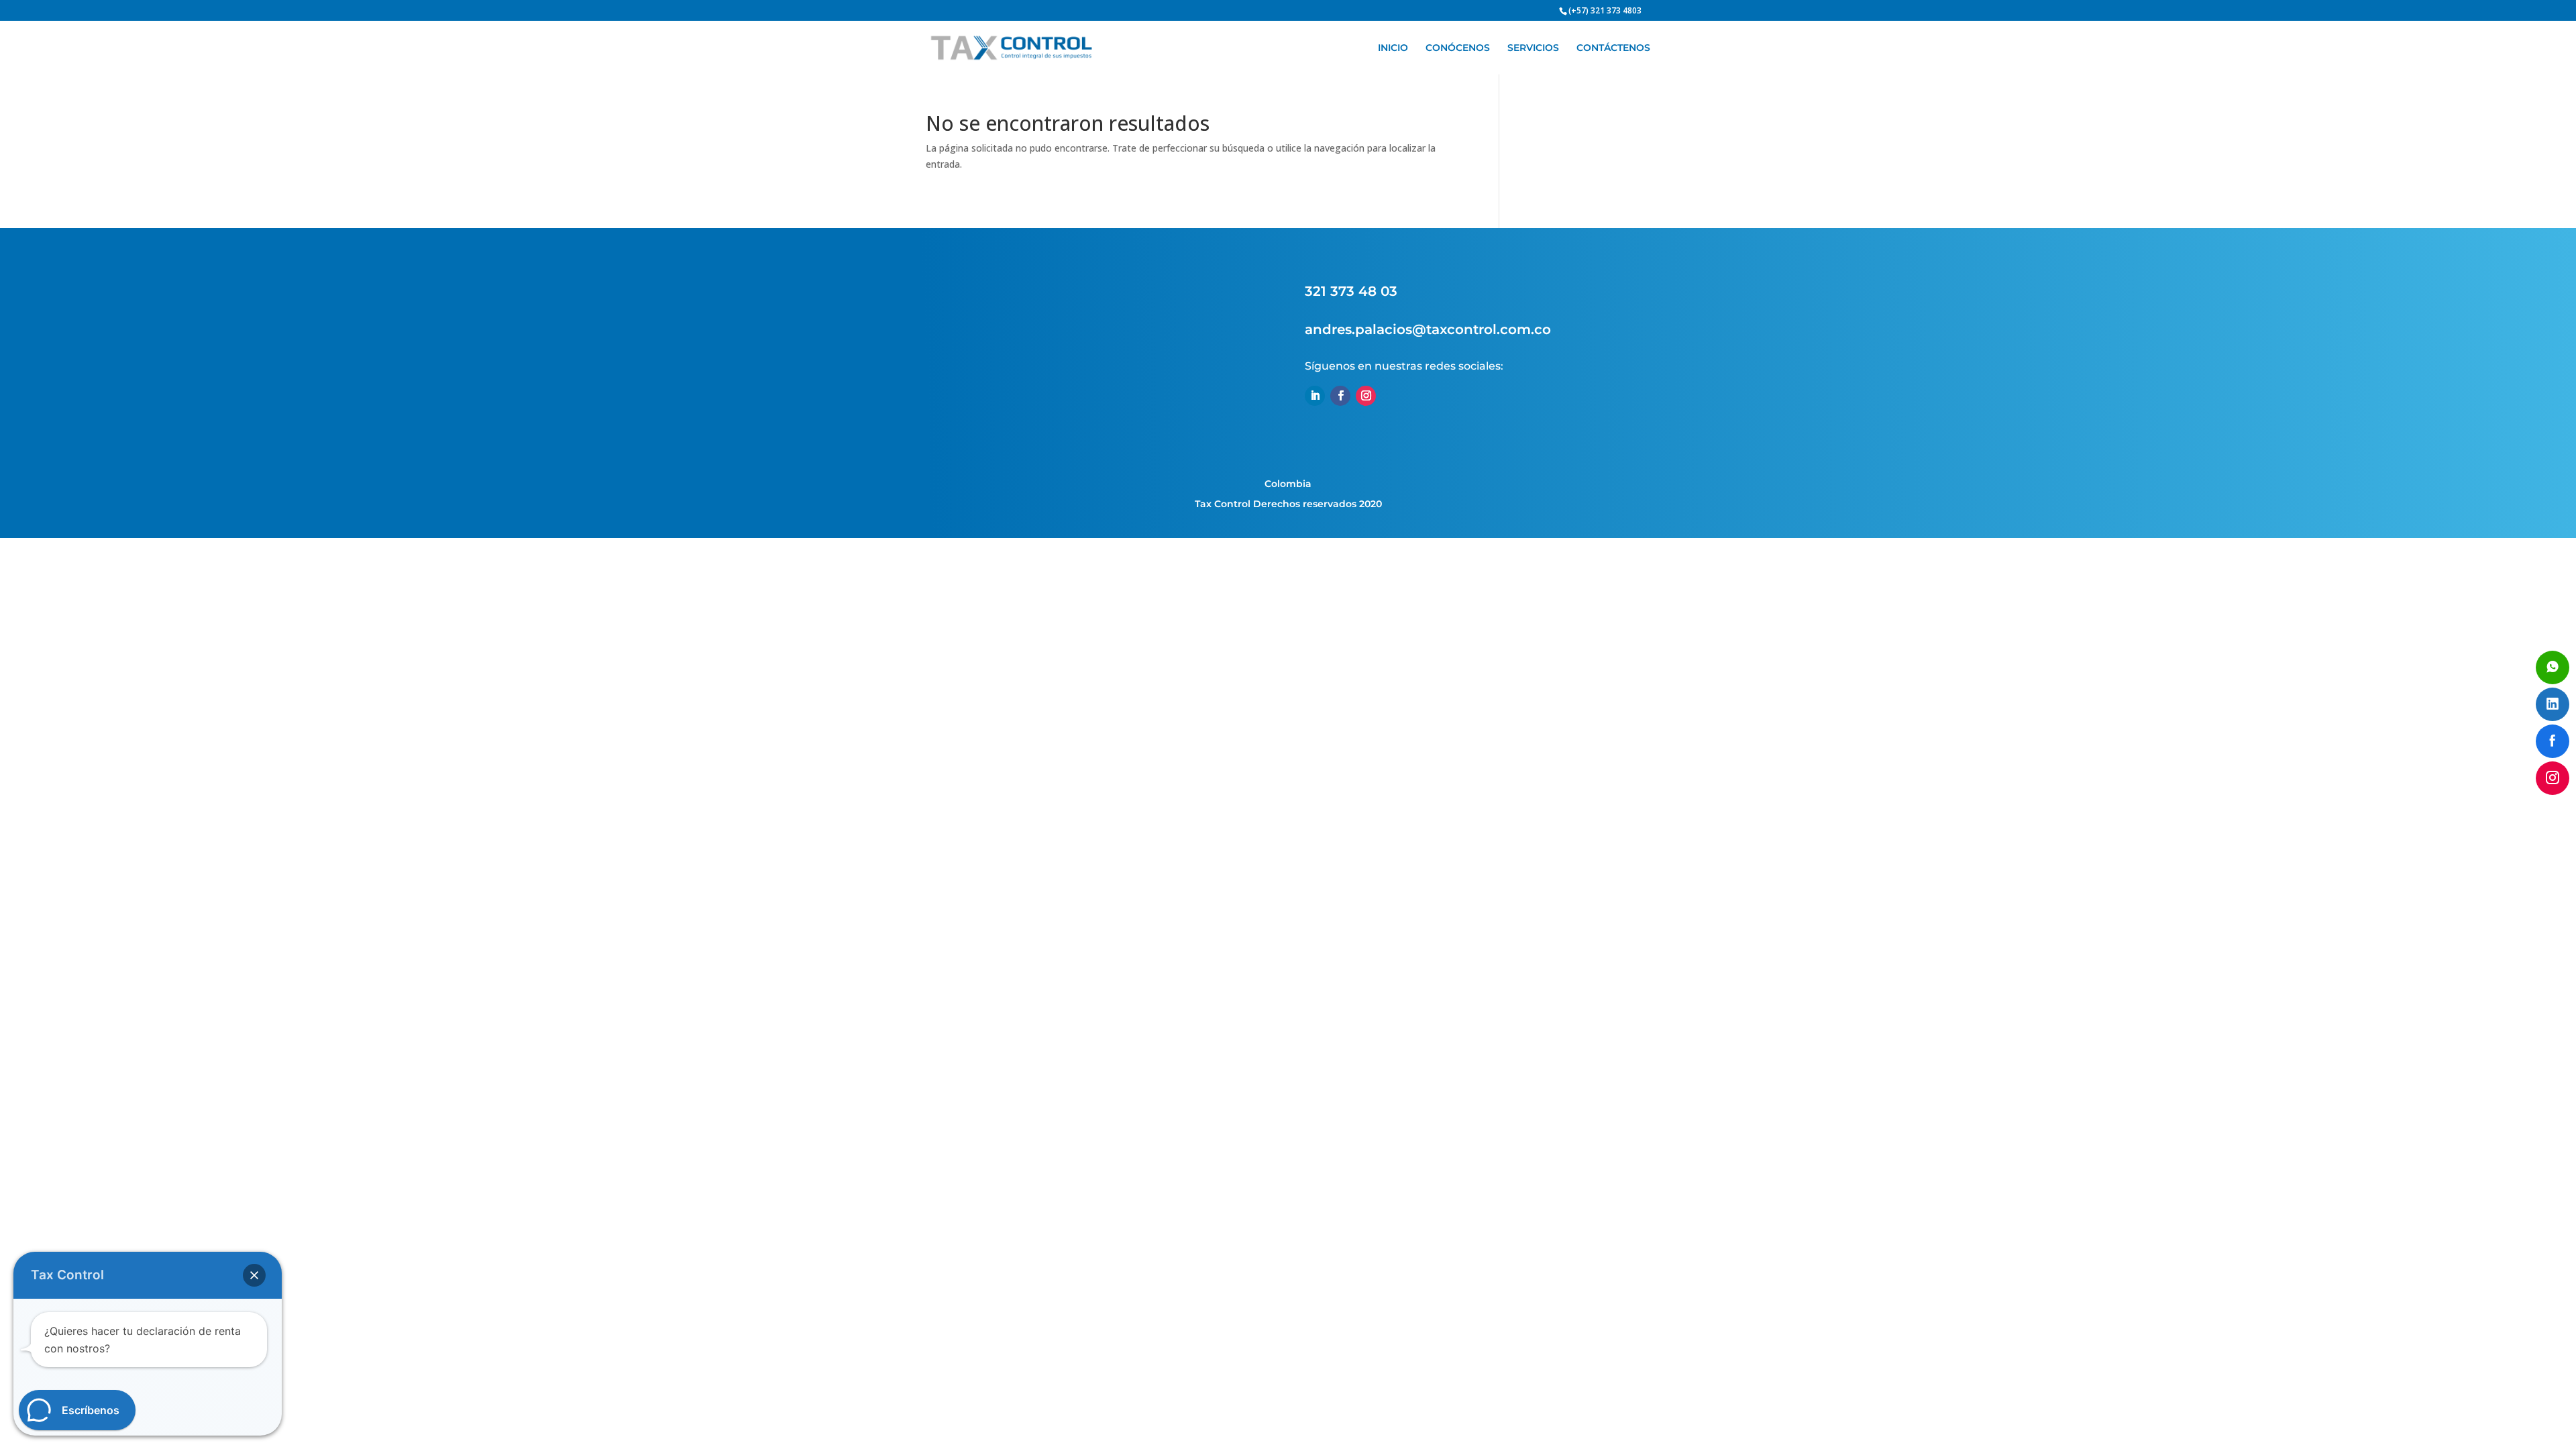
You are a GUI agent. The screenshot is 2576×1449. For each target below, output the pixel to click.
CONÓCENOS (1458, 48)
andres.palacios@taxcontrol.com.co (1428, 329)
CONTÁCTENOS (1613, 48)
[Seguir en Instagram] (1366, 396)
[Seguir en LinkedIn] (1315, 396)
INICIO (1393, 48)
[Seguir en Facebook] (1340, 396)
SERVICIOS (1533, 48)
